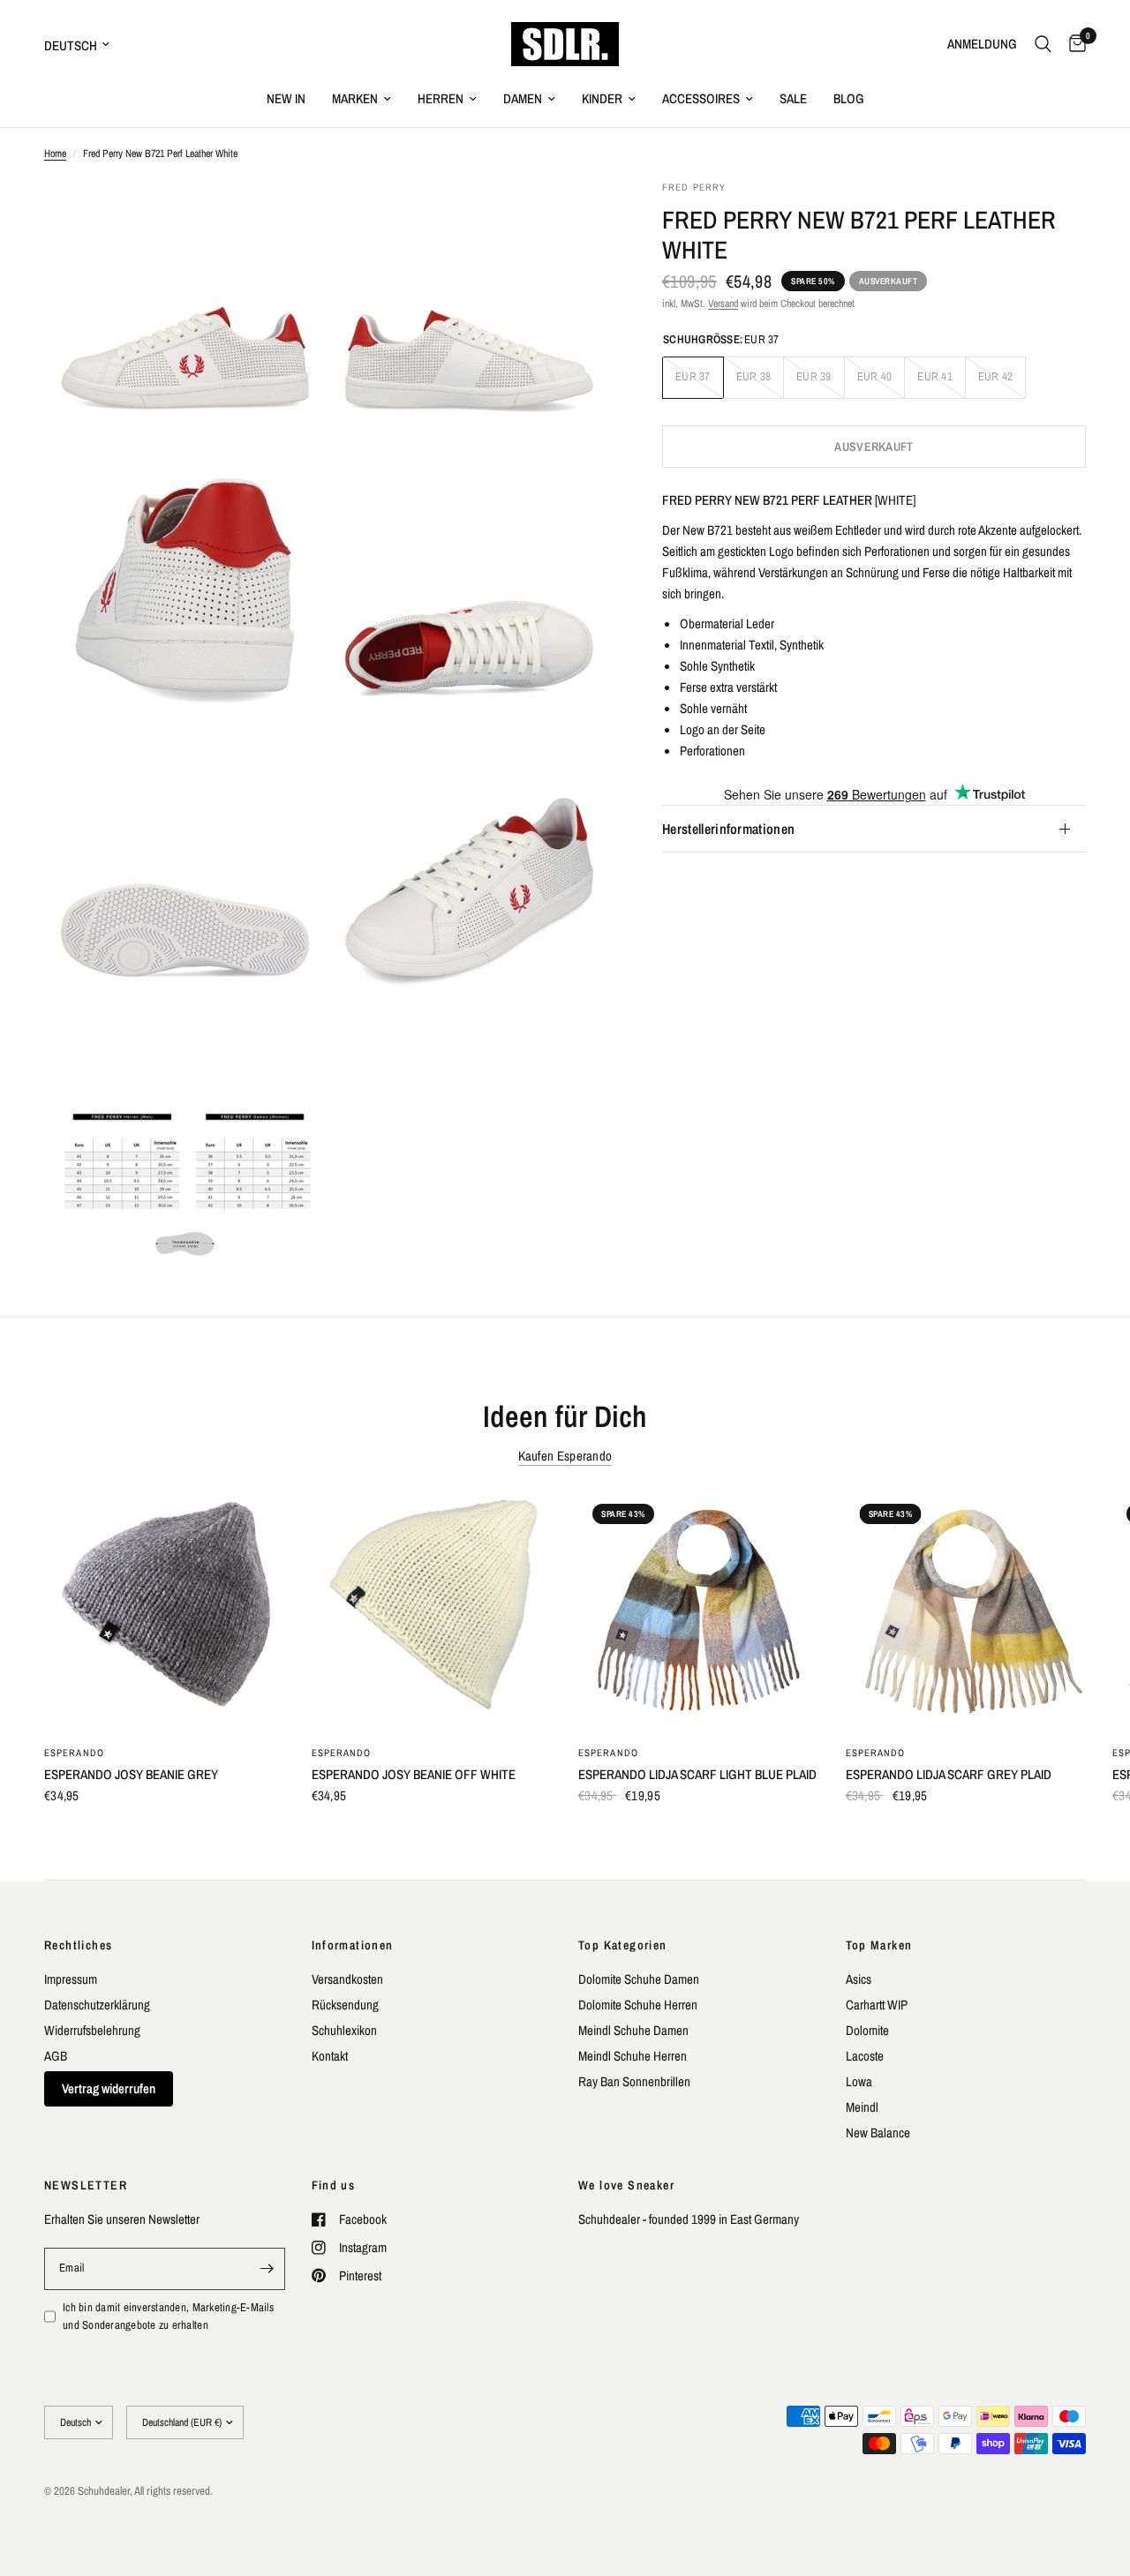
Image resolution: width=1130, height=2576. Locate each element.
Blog (849, 98)
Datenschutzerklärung (97, 2005)
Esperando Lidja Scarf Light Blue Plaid (697, 1774)
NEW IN (286, 98)
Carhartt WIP (877, 2005)
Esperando (74, 1753)
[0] (1073, 44)
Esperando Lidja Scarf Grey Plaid (949, 1774)
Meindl (862, 2107)
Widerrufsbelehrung (92, 2030)
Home (55, 154)
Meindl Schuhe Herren (633, 2056)
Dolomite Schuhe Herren (638, 2005)
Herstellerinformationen (728, 829)
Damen (523, 98)
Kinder (602, 98)
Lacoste (865, 2056)
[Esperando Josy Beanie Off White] (432, 1610)
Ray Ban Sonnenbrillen (634, 2081)
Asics (859, 1979)
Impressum (71, 1979)
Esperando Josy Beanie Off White (414, 1774)
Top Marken (879, 1945)
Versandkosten (347, 1979)
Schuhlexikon (344, 2030)
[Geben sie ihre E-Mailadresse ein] (267, 2269)
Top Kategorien (623, 1945)
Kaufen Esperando (565, 1456)
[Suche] (1043, 44)
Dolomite (867, 2030)
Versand (723, 304)
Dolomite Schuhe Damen (639, 1979)
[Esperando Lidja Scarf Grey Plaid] (966, 1610)
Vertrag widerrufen (109, 2088)
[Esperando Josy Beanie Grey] (165, 1610)
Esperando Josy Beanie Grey (131, 1774)
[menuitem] (286, 99)
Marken (355, 98)
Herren (441, 98)
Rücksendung (345, 2005)
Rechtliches (78, 1945)
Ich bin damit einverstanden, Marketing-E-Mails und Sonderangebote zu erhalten (168, 2317)
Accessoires (701, 98)
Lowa (859, 2081)
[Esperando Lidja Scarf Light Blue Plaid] (699, 1610)
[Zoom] (289, 217)
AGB (56, 2056)
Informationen (353, 1945)
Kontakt (330, 2056)
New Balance (878, 2133)
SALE (793, 98)
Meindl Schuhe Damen (633, 2030)
